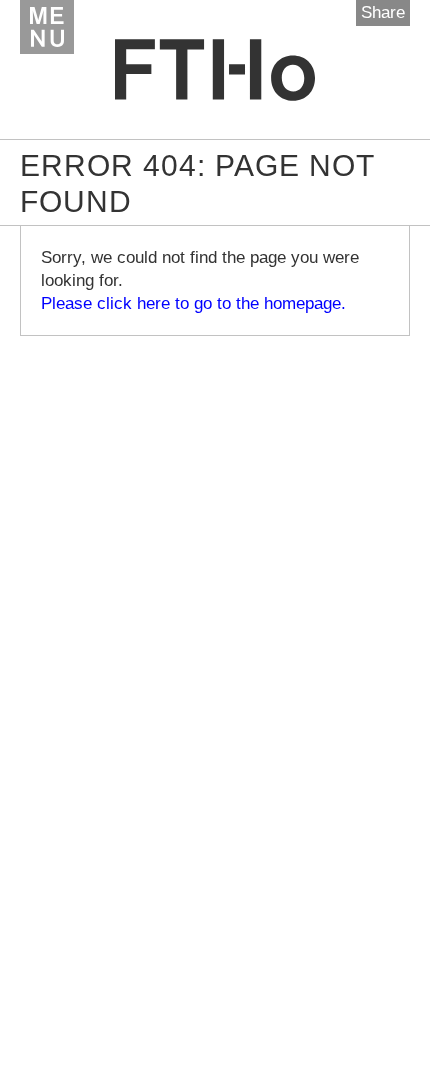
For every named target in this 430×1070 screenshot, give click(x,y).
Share (383, 12)
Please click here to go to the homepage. (193, 303)
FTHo (215, 70)
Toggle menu (47, 27)
